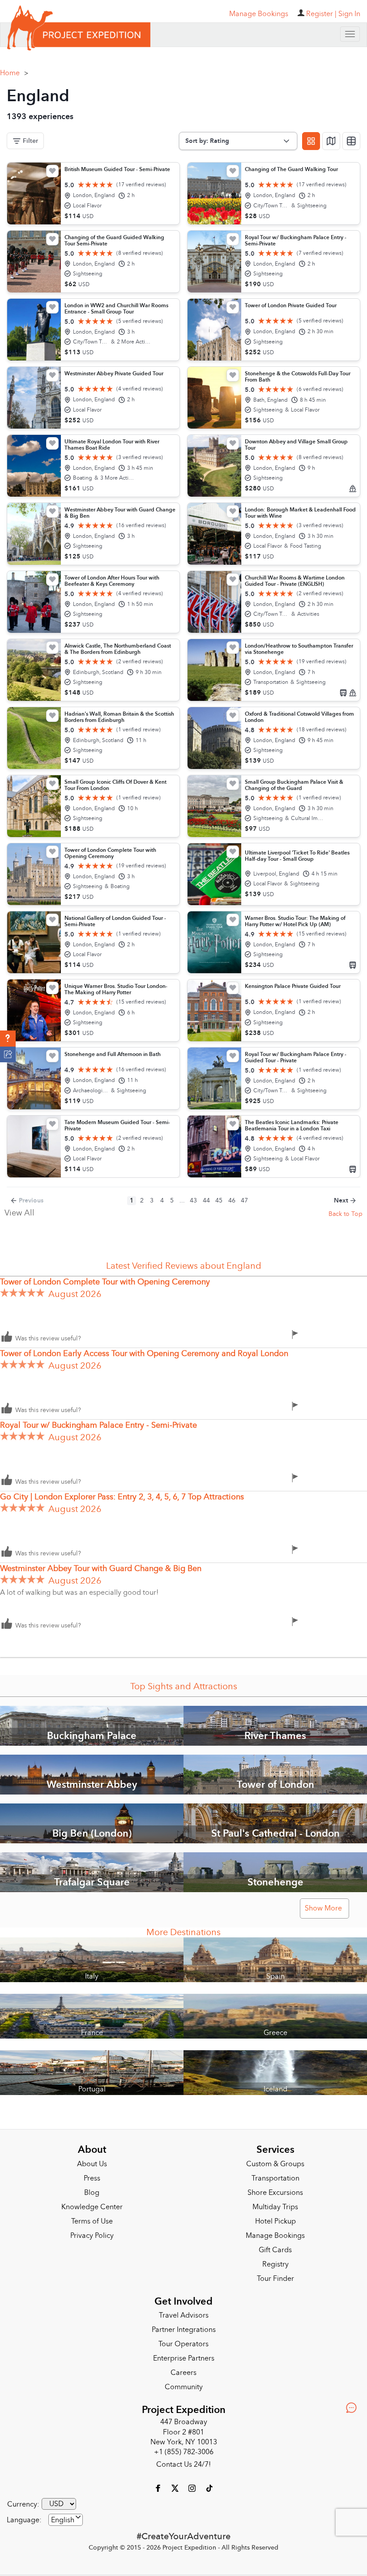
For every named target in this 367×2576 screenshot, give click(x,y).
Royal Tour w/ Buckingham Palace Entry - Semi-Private (98, 1425)
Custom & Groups (275, 2164)
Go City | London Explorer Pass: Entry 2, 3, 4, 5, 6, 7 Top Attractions (122, 1497)
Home (14, 73)
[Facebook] (159, 2488)
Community (184, 2387)
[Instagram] (193, 2488)
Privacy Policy (92, 2236)
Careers (183, 2373)
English (63, 2520)
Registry (275, 2264)
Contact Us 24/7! (183, 2464)
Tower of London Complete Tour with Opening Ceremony (105, 1282)
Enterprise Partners (184, 2358)
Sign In (349, 14)
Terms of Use (92, 2221)
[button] (8, 1039)
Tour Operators (183, 2344)
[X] (176, 2488)
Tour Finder (275, 2279)
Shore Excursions (275, 2193)
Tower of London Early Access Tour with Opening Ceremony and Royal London (144, 1354)
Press (92, 2178)
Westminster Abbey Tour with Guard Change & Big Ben (101, 1569)
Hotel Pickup (275, 2221)
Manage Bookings (275, 2236)
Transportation (275, 2178)
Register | (321, 14)
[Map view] (331, 141)
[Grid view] (311, 141)
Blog (92, 2193)
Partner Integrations (184, 2330)
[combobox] (66, 2520)
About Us (92, 2164)
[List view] (351, 141)
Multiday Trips (275, 2207)
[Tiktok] (209, 2488)
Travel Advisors (184, 2315)
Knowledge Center (92, 2207)
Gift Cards (275, 2250)
